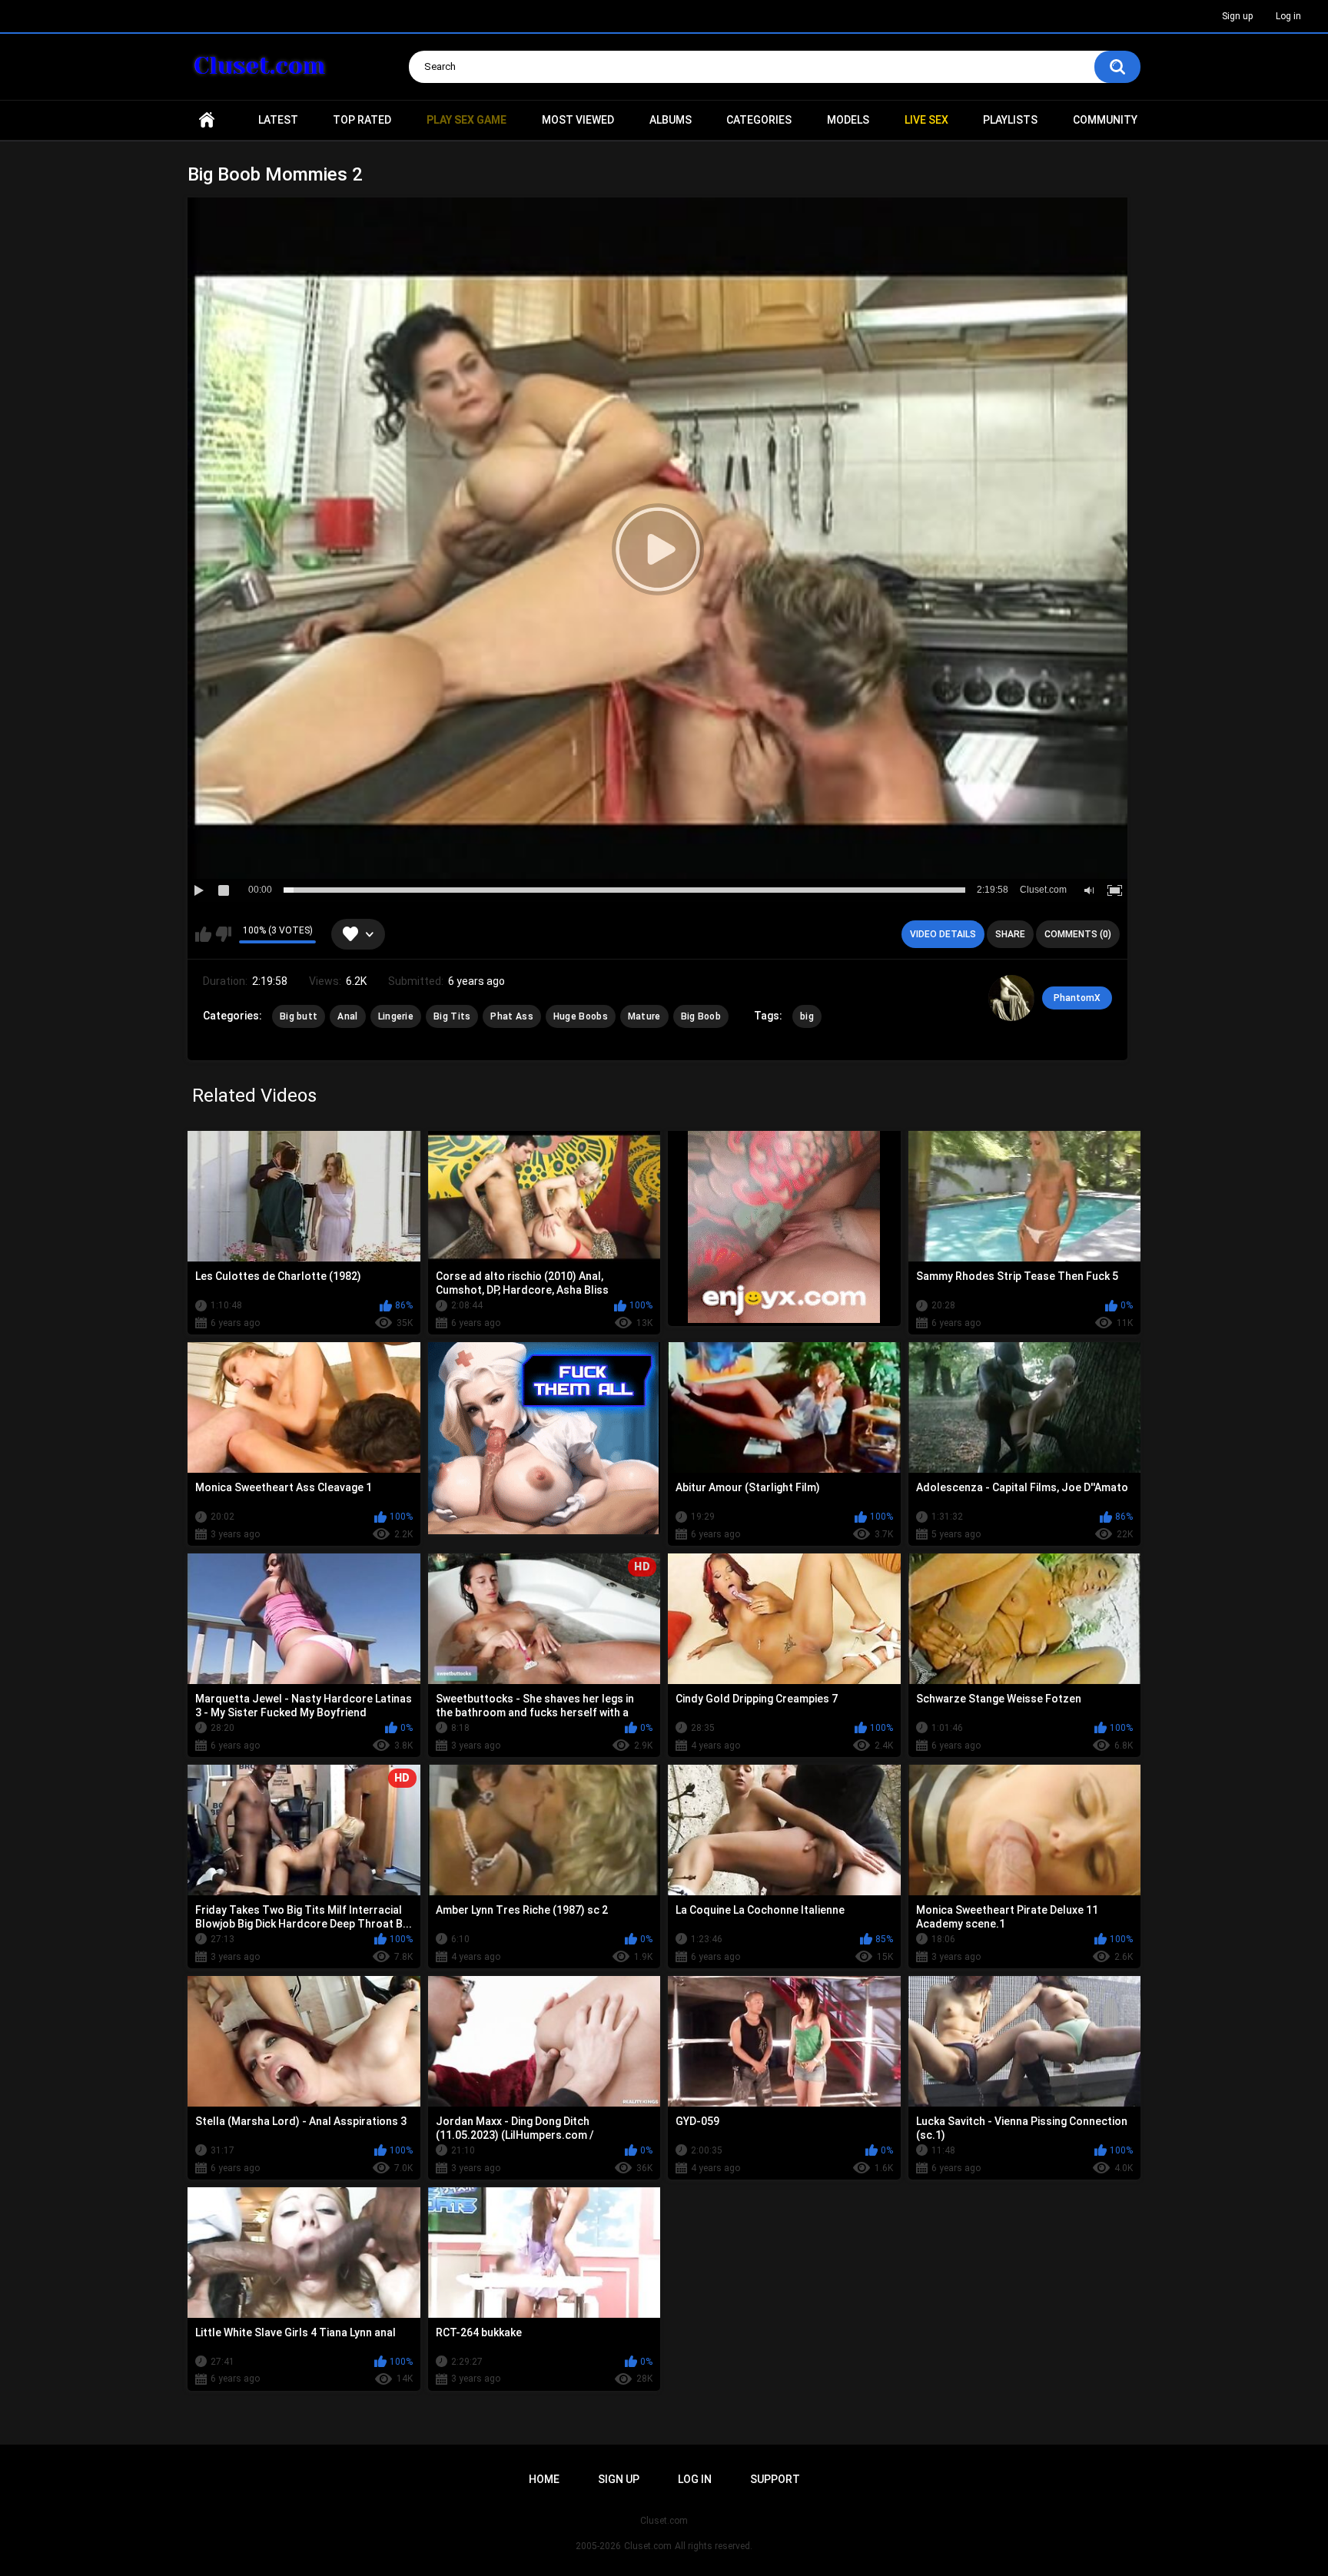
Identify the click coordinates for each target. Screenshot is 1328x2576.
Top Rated (362, 120)
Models (848, 120)
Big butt (299, 1016)
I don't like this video (223, 934)
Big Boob (701, 1016)
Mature (644, 1016)
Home (207, 120)
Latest (278, 120)
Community (1105, 120)
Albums (671, 120)
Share (1010, 934)
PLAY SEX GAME (466, 120)
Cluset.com (648, 2546)
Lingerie (396, 1016)
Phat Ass (511, 1016)
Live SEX (926, 120)
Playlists (1010, 120)
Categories (759, 120)
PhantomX (1077, 998)
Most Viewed (578, 120)
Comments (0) (1078, 934)
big (807, 1016)
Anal (347, 1016)
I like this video (203, 934)
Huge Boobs (581, 1016)
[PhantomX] (1011, 998)
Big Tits (452, 1016)
